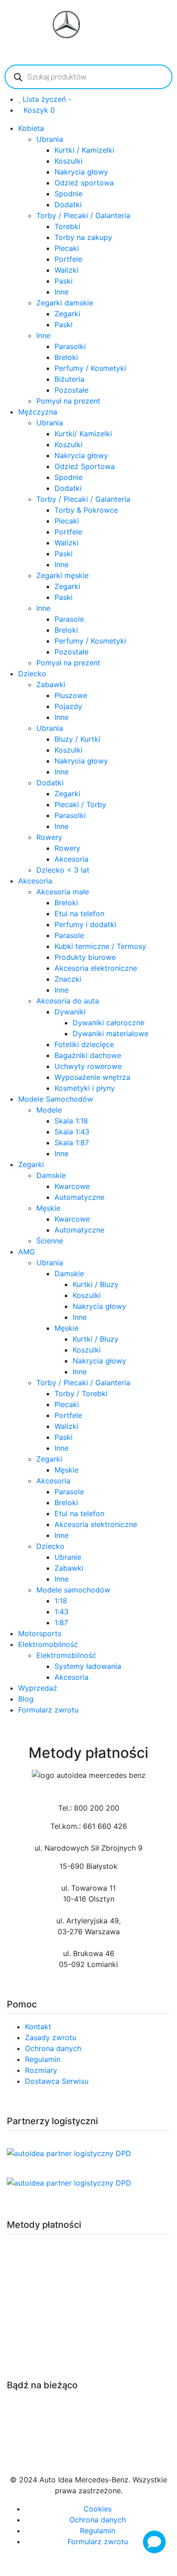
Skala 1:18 (71, 1121)
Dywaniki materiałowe (111, 1033)
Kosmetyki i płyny (85, 1088)
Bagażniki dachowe (88, 1055)
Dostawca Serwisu (57, 2081)
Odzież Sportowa (85, 466)
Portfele (68, 259)
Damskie (51, 1175)
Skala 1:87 (72, 1143)
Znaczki (68, 979)
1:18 (61, 1601)
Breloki (66, 357)
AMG (27, 1252)
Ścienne (50, 1241)
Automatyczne (79, 1197)
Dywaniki (70, 1012)
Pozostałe (71, 390)
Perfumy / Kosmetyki (90, 368)
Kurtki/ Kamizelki (83, 434)
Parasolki (70, 346)
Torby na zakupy (83, 237)
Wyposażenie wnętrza (92, 1077)
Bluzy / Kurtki (77, 739)
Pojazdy (68, 706)
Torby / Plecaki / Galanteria (83, 215)
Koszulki (69, 161)
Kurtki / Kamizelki (84, 150)
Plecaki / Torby (80, 804)
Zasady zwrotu (51, 2037)
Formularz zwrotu (48, 1710)
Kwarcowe (72, 1186)
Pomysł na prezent (68, 401)
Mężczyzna (38, 412)
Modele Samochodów (56, 1099)
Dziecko (32, 674)
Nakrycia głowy (81, 172)
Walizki (66, 270)
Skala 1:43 (72, 1132)
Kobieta (31, 128)
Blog (26, 1699)
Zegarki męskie (62, 575)
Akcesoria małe (63, 892)
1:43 (61, 1612)
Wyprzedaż (38, 1688)
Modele (49, 1110)
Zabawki (51, 684)
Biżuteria (69, 379)
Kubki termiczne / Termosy (100, 946)
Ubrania (50, 139)
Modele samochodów (73, 1590)
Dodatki (68, 205)
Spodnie (69, 194)
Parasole (69, 619)
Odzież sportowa (84, 183)
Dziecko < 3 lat (63, 870)
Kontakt (38, 2027)
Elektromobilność (48, 1644)
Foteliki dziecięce (84, 1044)
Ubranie (68, 1557)
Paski (64, 281)
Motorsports (40, 1633)
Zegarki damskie (65, 303)
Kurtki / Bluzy (96, 1284)
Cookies (98, 2509)
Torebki (67, 226)
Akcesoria (71, 859)
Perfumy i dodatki (85, 924)
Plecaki (67, 248)
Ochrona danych (53, 2048)
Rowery (49, 837)
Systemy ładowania (88, 1666)
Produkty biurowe (85, 957)
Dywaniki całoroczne (108, 1023)
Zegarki (67, 314)
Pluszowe (71, 695)
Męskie (48, 1208)
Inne (61, 292)
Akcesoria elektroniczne (96, 968)
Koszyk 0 (39, 110)
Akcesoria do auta (68, 1001)
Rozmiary (41, 2070)
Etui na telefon (79, 914)
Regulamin (43, 2059)
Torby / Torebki (81, 1393)
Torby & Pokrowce (86, 510)
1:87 (61, 1622)
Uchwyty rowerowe (88, 1066)
